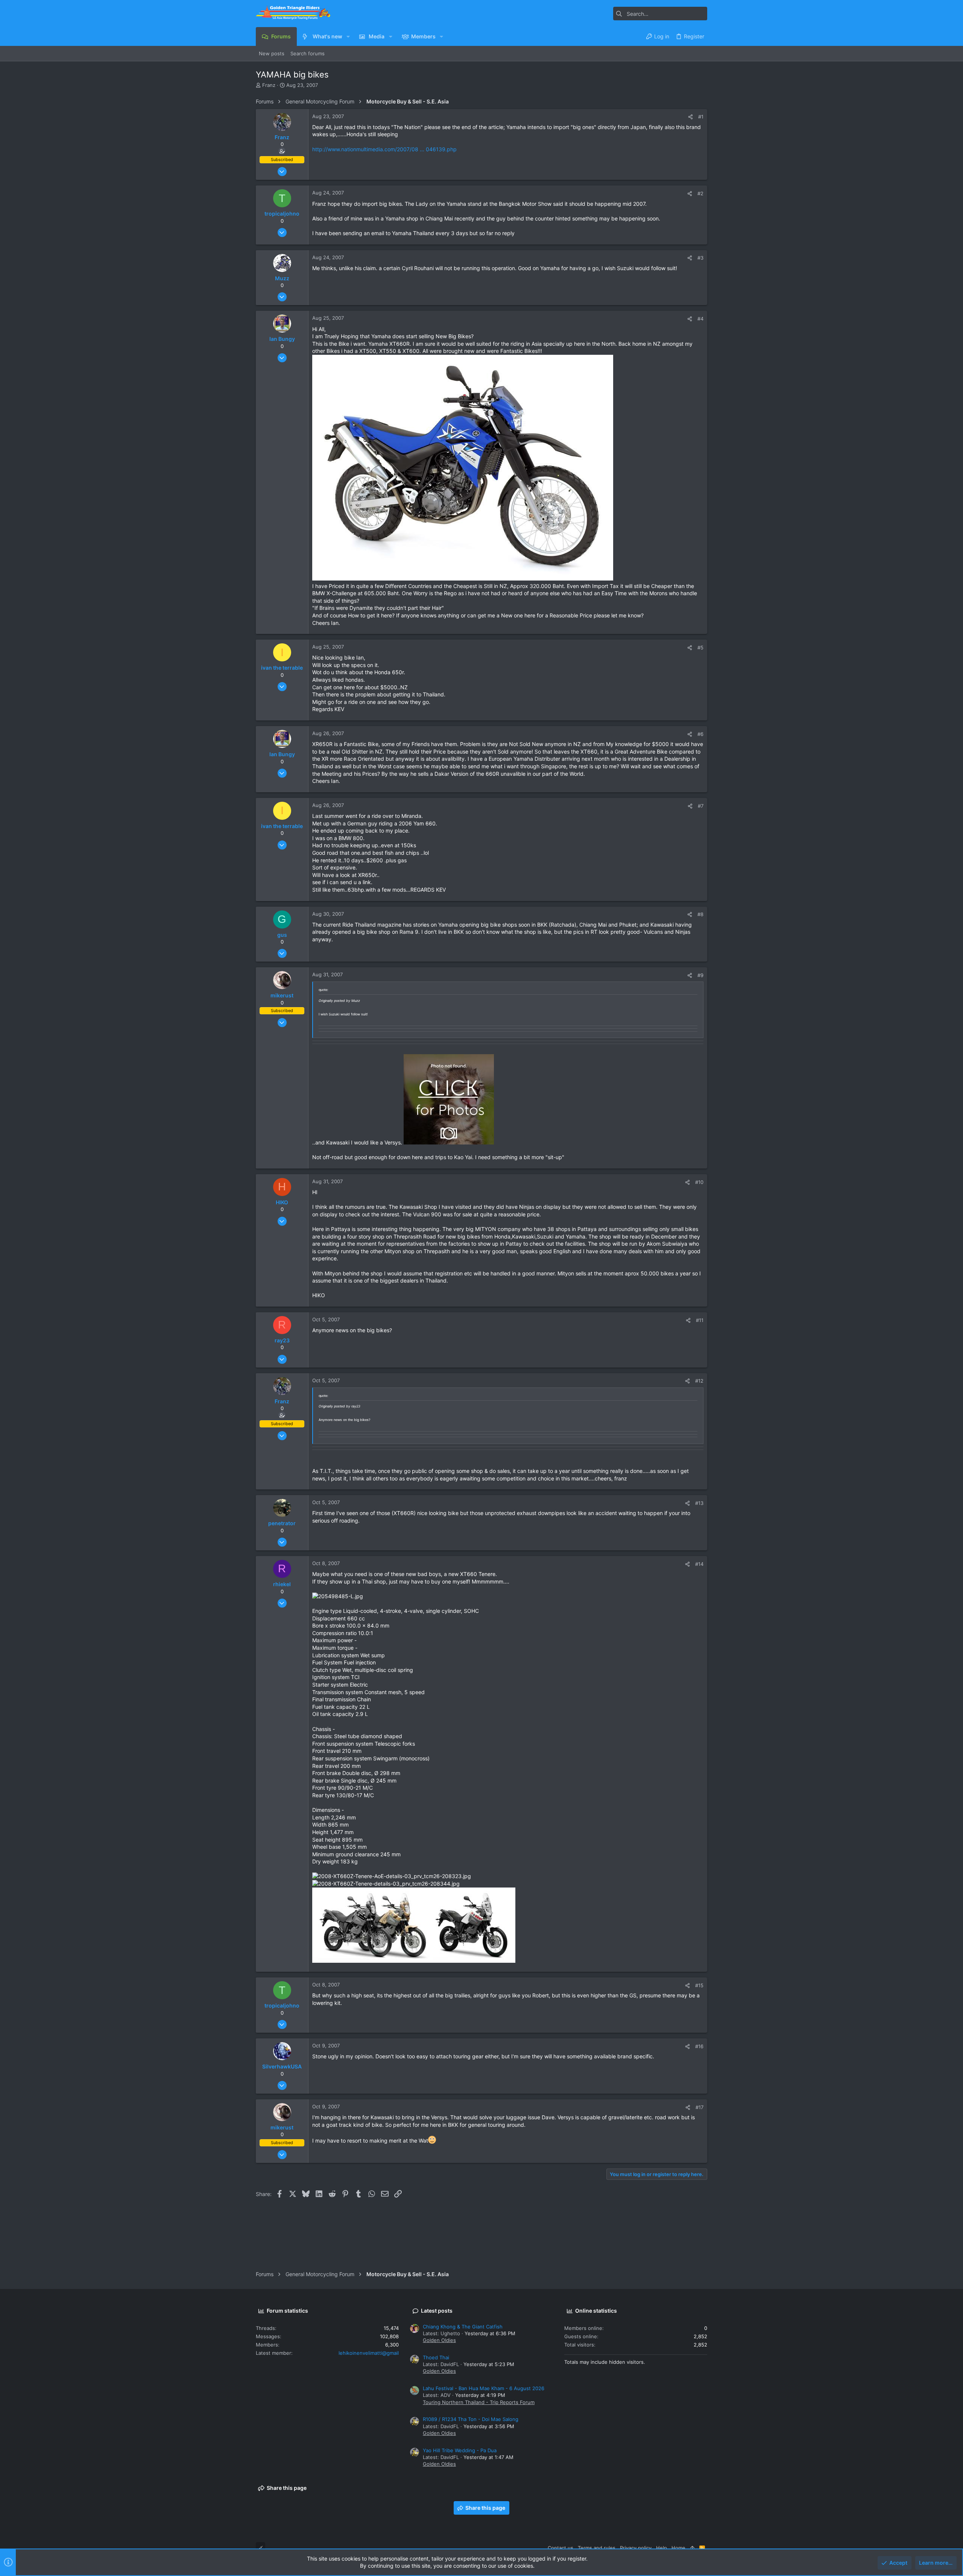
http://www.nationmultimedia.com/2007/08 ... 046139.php (384, 149)
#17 (699, 2107)
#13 (699, 1503)
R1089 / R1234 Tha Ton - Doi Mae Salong (471, 2419)
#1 (701, 117)
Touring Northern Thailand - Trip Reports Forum (479, 2402)
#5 (700, 647)
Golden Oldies (439, 2340)
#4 (700, 319)
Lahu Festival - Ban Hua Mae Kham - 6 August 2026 (484, 2388)
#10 (699, 1182)
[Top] (692, 2548)
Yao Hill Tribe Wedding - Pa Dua (460, 2450)
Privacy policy (636, 2548)
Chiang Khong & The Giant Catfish (463, 2327)
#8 (700, 914)
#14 (699, 1564)
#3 (700, 258)
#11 (700, 1320)
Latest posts (437, 2311)
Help (661, 2548)
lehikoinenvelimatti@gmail (369, 2353)
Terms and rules (597, 2548)
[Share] (690, 117)
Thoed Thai (436, 2357)
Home (678, 2548)
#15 (699, 1985)
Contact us (560, 2548)
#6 (700, 734)
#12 (699, 1381)
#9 (700, 975)
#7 (701, 806)
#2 (700, 193)
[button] (348, 36)
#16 (699, 2046)
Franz (269, 85)
